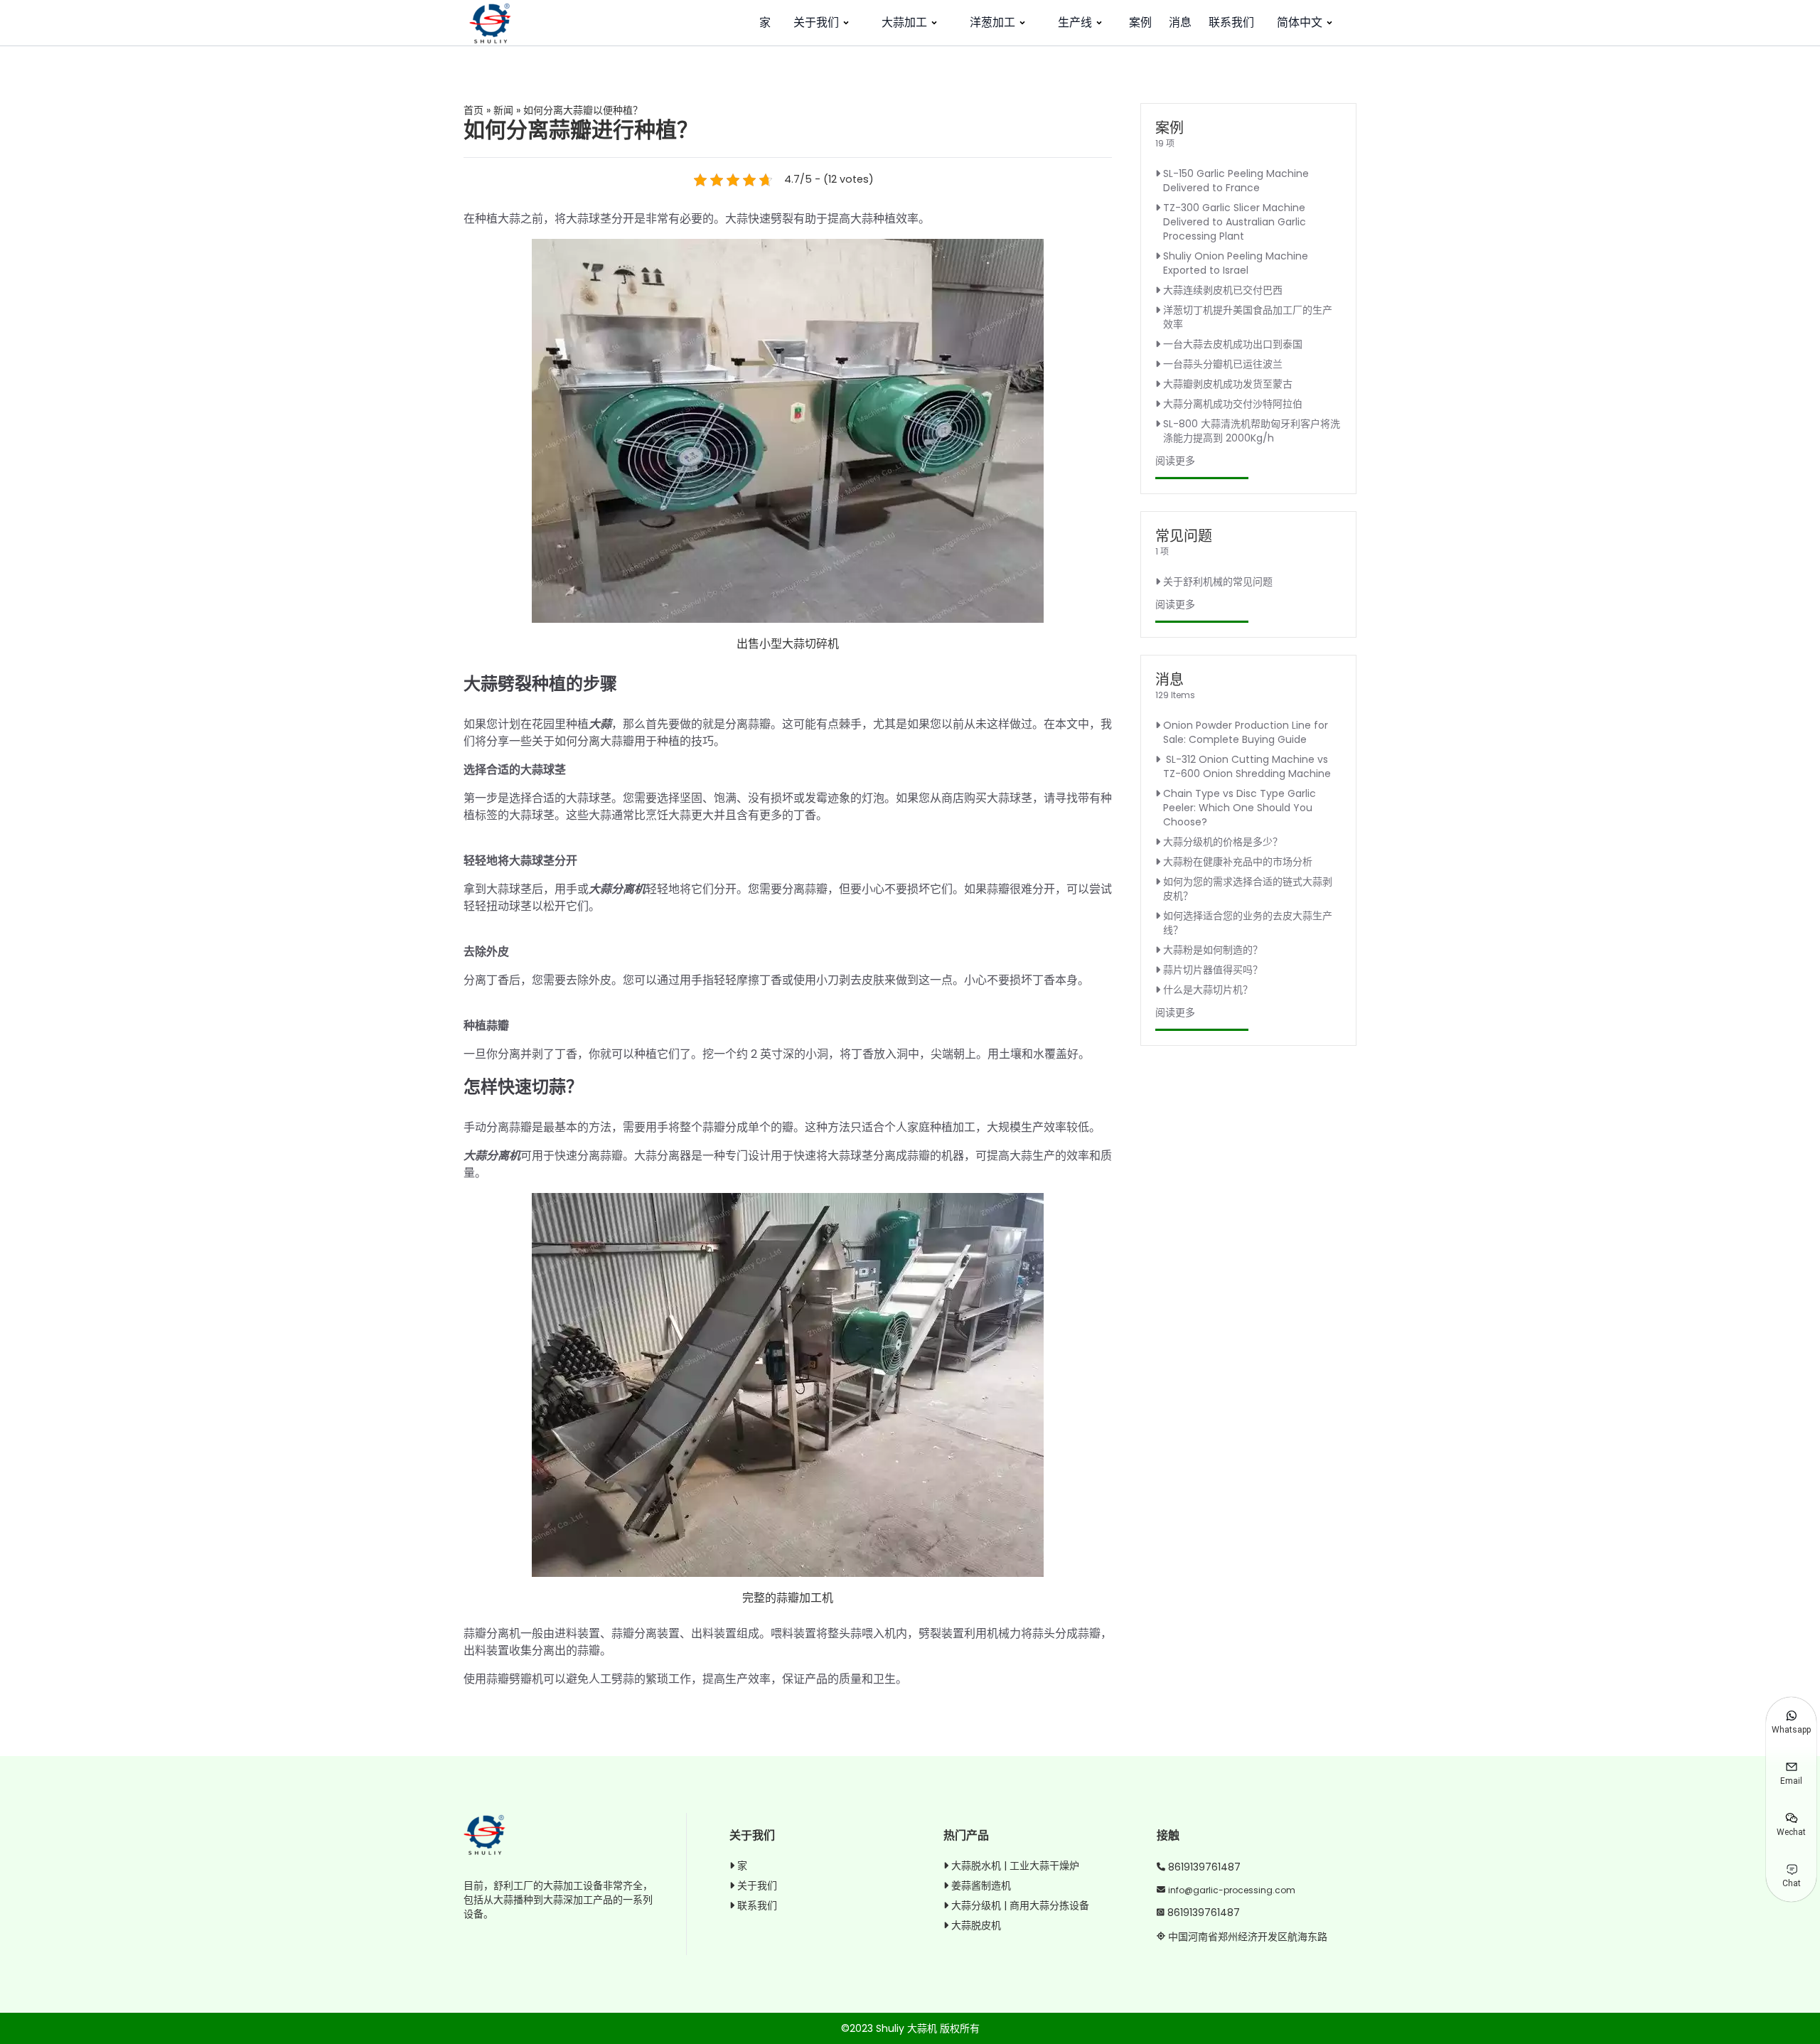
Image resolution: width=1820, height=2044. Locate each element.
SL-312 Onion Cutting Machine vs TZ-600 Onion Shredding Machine (1247, 766)
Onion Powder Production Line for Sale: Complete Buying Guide (1246, 732)
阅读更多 (1175, 461)
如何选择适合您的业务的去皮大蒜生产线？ (1248, 923)
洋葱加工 (992, 22)
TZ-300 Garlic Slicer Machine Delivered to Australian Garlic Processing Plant (1235, 222)
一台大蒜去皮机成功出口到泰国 (1233, 344)
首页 (473, 110)
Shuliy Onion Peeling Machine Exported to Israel (1236, 263)
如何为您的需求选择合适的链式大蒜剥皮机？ (1248, 889)
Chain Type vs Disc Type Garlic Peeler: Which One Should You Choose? (1240, 808)
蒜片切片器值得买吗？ (1213, 970)
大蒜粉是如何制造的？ (1213, 950)
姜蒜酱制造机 (981, 1885)
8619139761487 (1204, 1867)
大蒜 (600, 724)
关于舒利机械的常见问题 (1218, 582)
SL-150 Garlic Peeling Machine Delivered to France (1236, 181)
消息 (1180, 22)
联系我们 (1231, 22)
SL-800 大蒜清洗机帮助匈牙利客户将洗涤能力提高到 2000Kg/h (1252, 431)
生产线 (1075, 22)
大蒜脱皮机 (976, 1925)
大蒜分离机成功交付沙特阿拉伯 (1233, 404)
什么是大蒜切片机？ (1208, 990)
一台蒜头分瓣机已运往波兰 (1223, 364)
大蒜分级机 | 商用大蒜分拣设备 (1020, 1905)
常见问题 (1184, 536)
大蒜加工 (904, 22)
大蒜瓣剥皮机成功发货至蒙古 (1228, 384)
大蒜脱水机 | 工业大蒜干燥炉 (1015, 1866)
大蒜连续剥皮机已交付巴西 (1223, 290)
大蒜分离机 (617, 889)
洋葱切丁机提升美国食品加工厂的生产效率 (1248, 317)
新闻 (503, 110)
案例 (1140, 22)
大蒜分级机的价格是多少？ (1223, 842)
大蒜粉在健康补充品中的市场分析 (1238, 862)
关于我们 (816, 22)
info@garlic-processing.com (1232, 1890)
